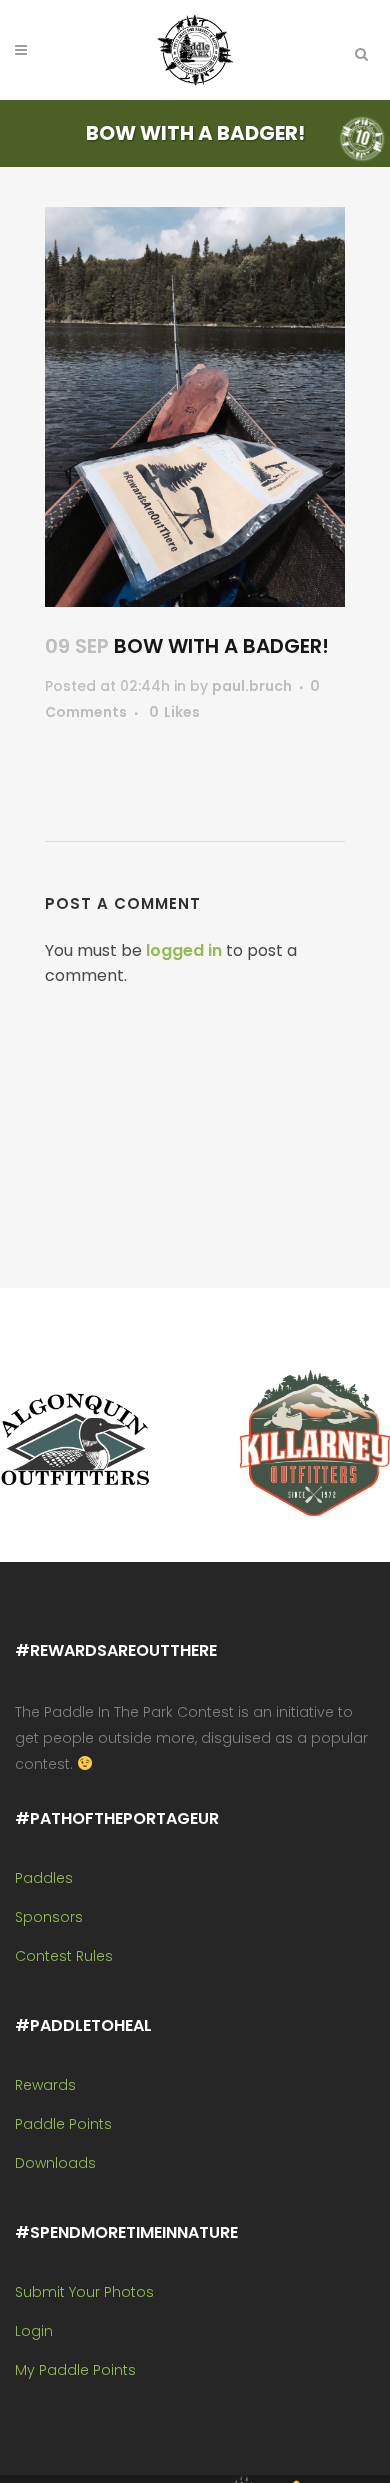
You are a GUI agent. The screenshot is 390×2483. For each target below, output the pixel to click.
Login (34, 2331)
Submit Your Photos (84, 2292)
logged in (184, 950)
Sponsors (49, 1917)
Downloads (55, 2163)
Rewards (45, 2085)
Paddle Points (63, 2124)
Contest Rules (64, 1956)
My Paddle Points (75, 2370)
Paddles (44, 1878)
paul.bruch (252, 686)
